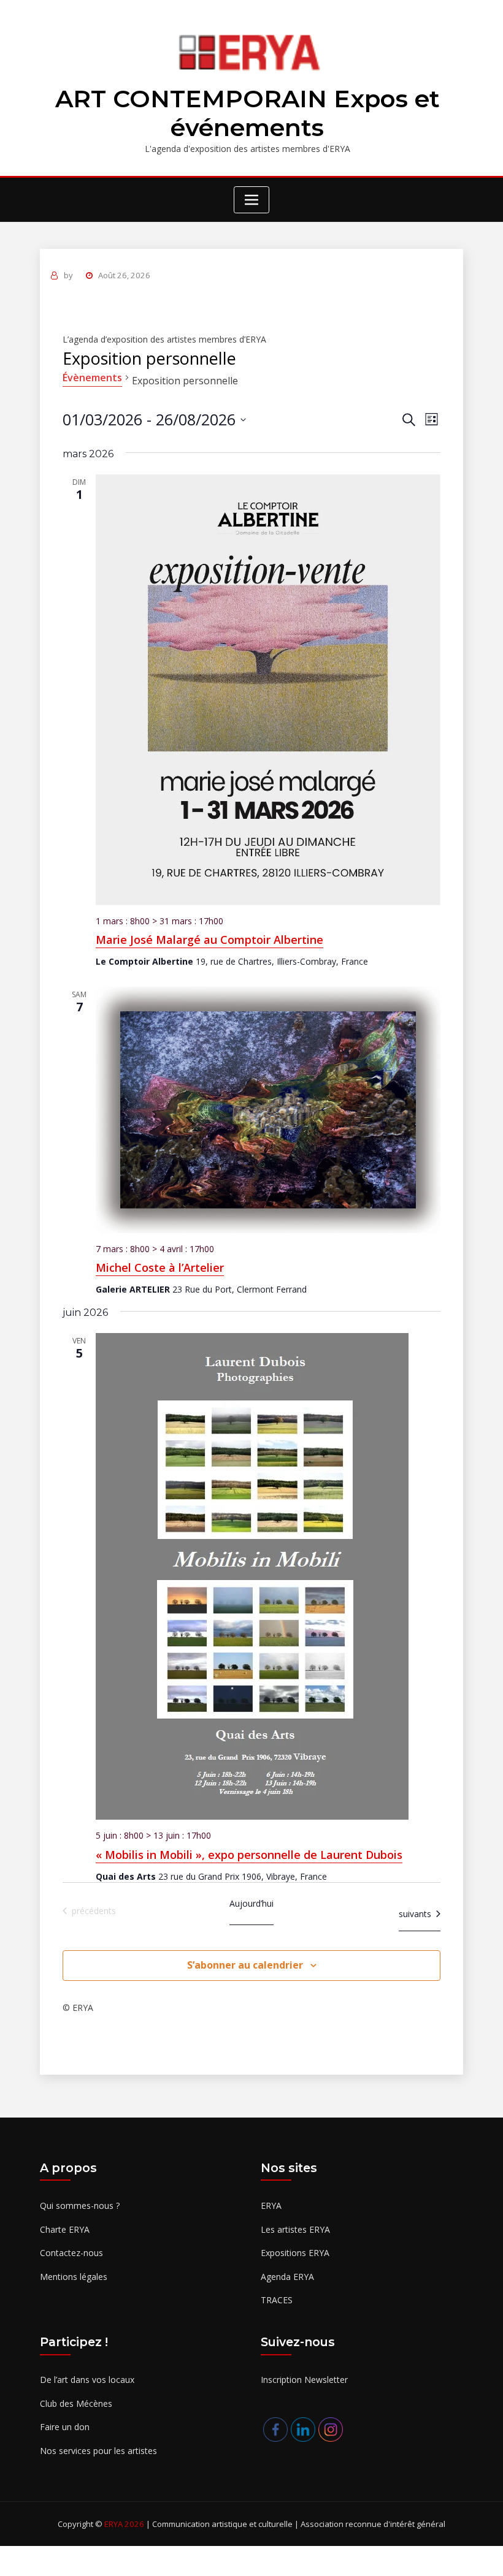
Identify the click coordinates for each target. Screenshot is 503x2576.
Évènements (92, 378)
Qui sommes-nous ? (80, 2206)
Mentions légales (74, 2277)
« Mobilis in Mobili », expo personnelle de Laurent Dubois (249, 1855)
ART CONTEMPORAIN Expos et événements (248, 113)
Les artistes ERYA (295, 2229)
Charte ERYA (65, 2229)
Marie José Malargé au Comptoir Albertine (209, 940)
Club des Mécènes (76, 2403)
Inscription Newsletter (304, 2380)
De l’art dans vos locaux (87, 2380)
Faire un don (65, 2427)
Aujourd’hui (251, 1903)
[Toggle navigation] (251, 200)
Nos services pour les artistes (98, 2451)
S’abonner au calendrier (245, 1965)
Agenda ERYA (287, 2277)
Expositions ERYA (295, 2253)
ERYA (271, 2206)
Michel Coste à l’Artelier (160, 1267)
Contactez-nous (71, 2253)
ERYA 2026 (125, 2524)
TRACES (277, 2300)
